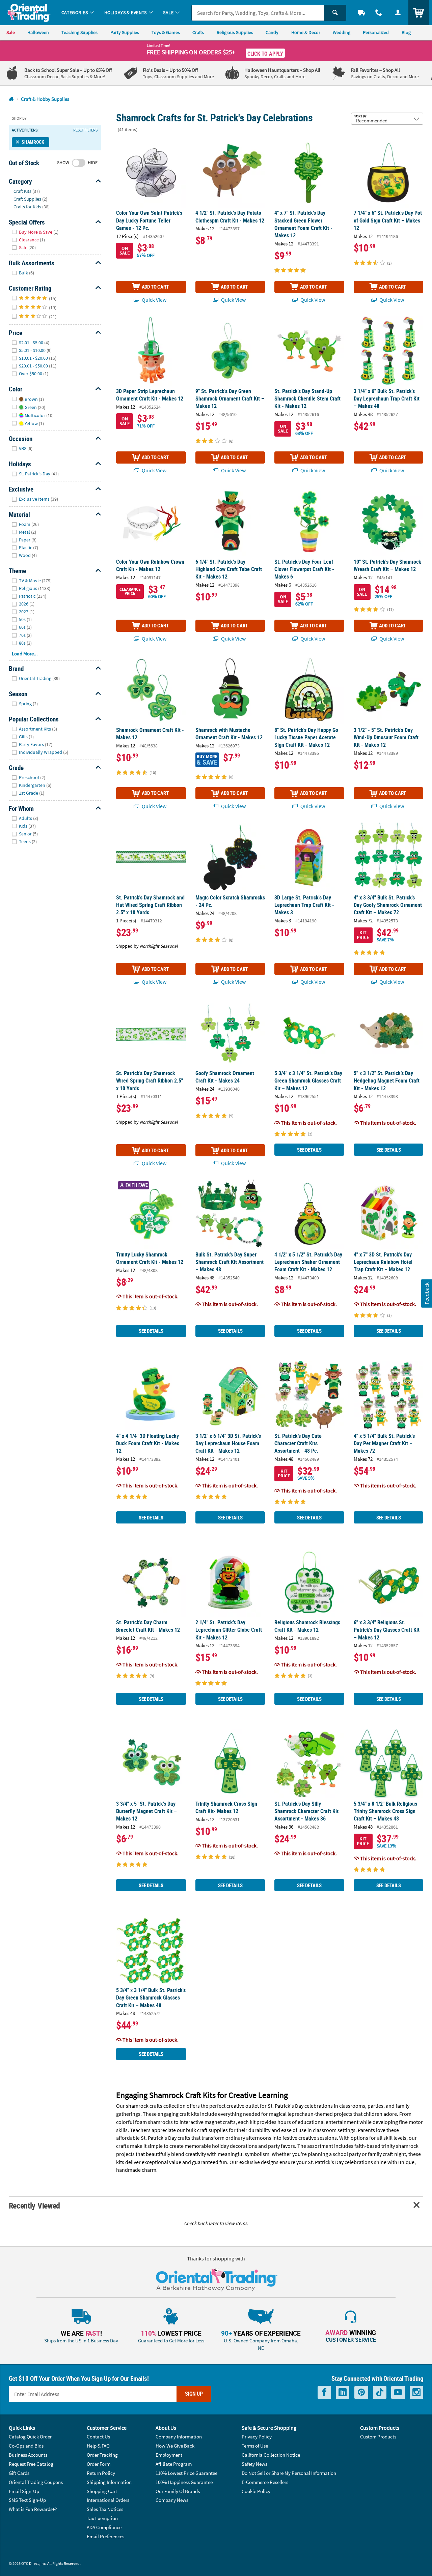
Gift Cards (19, 2473)
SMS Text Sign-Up (27, 2500)
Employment (169, 2455)
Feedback (427, 1293)
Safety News (254, 2464)
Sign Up (194, 2394)
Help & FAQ (98, 2446)
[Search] (335, 13)
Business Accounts (28, 2455)
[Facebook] (324, 2392)
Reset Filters (85, 130)
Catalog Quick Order (30, 2437)
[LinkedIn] (343, 2392)
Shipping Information (109, 2482)
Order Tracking (102, 2455)
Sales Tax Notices (105, 2509)
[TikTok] (380, 2392)
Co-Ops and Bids (26, 2446)
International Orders (108, 2500)
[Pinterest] (361, 2392)
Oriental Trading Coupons (36, 2482)
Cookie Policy (256, 2491)
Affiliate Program (174, 2464)
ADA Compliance (104, 2527)
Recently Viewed (34, 2205)
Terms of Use (255, 2446)
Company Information (179, 2437)
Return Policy (101, 2473)
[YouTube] (398, 2392)
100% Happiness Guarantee (184, 2482)
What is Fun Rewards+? (33, 2509)
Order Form (99, 2464)
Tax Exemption (102, 2518)
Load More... (25, 654)
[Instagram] (416, 2392)
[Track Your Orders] (362, 13)
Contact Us (98, 2437)
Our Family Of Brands (178, 2491)
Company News (172, 2500)
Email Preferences (105, 2536)
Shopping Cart (102, 2491)
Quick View (154, 300)
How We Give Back (175, 2446)
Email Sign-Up (24, 2491)
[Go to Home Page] (11, 99)
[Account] (398, 13)
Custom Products (378, 2437)
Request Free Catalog (31, 2464)
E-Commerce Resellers (265, 2482)
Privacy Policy (257, 2437)
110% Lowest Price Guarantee (186, 2473)
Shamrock (33, 142)
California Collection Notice (271, 2455)
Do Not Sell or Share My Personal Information (289, 2473)
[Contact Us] (379, 13)
